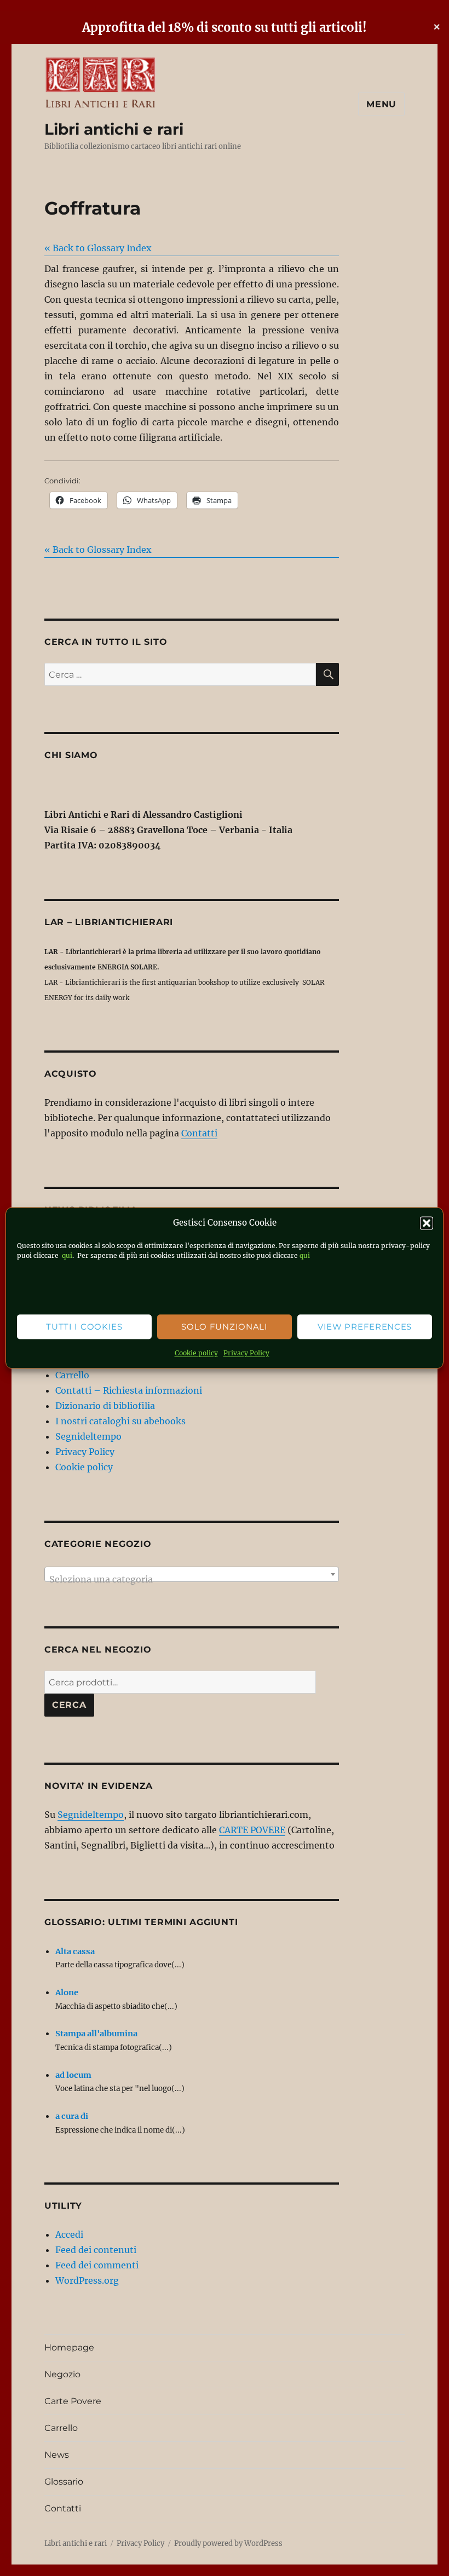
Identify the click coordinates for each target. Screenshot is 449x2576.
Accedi (69, 2234)
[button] (427, 1223)
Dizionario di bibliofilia (105, 1406)
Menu (381, 104)
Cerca (69, 1705)
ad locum (73, 2075)
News (57, 2455)
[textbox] (192, 1579)
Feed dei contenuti (96, 2250)
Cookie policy (196, 1353)
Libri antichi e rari (114, 129)
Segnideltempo (88, 1436)
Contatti (199, 1133)
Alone (67, 1992)
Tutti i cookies (84, 1327)
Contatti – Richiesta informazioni (129, 1390)
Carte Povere (73, 2401)
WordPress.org (87, 2280)
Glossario (64, 2482)
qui (66, 1256)
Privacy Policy (246, 1353)
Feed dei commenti (97, 2265)
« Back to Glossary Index (98, 248)
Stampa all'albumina (96, 2034)
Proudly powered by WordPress (228, 2543)
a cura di (72, 2116)
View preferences (365, 1327)
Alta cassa (75, 1951)
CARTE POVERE (252, 1830)
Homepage (69, 2347)
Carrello (72, 1375)
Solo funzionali (225, 1327)
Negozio (62, 2374)
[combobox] (192, 1574)
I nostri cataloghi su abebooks (120, 1421)
